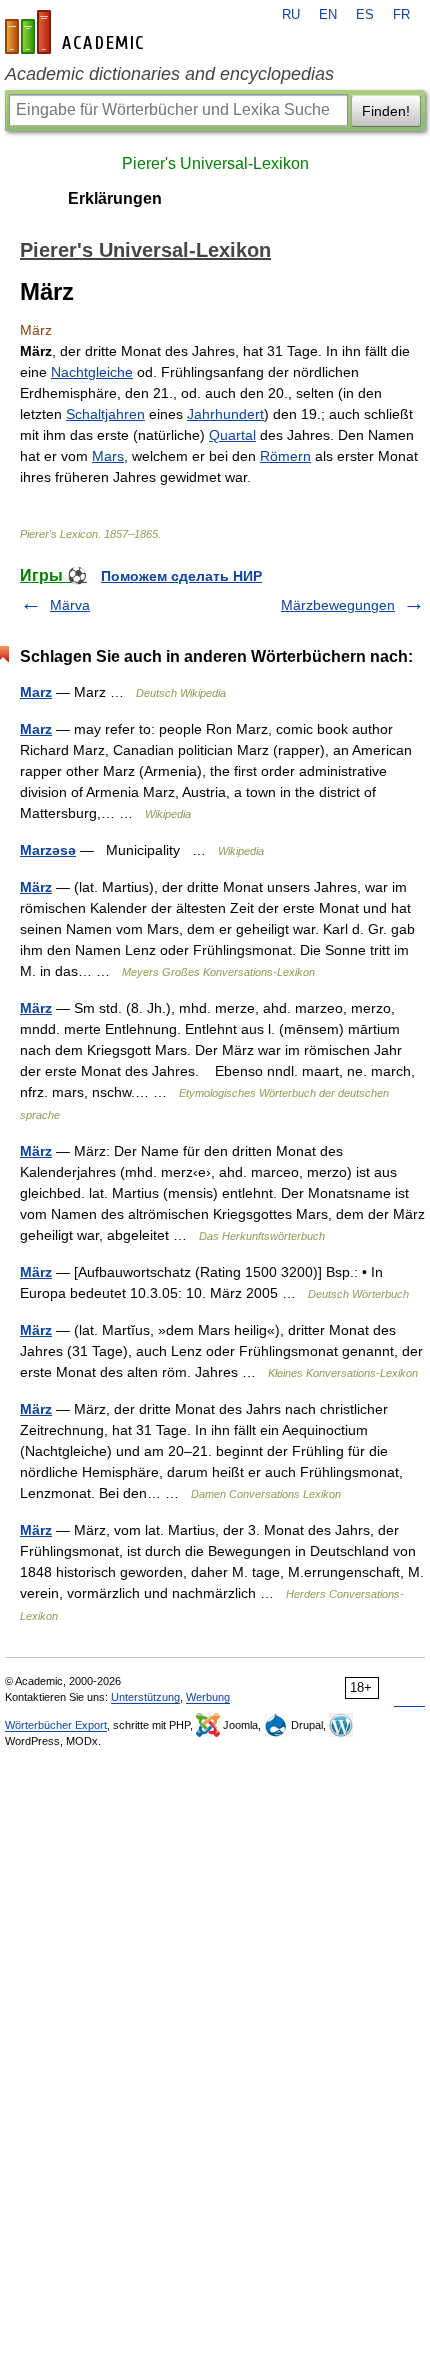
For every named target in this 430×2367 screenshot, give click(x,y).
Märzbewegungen (338, 605)
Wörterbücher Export (56, 1725)
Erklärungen (115, 198)
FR (401, 15)
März (36, 887)
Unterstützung (145, 1697)
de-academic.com (77, 32)
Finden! (386, 111)
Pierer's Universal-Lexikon (215, 163)
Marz (36, 692)
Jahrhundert (225, 414)
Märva (70, 605)
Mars (108, 456)
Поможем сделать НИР (181, 576)
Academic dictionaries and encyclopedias (169, 74)
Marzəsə (48, 850)
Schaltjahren (105, 414)
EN (328, 15)
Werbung (208, 1697)
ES (365, 15)
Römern (285, 456)
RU (291, 15)
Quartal (232, 435)
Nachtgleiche (92, 372)
